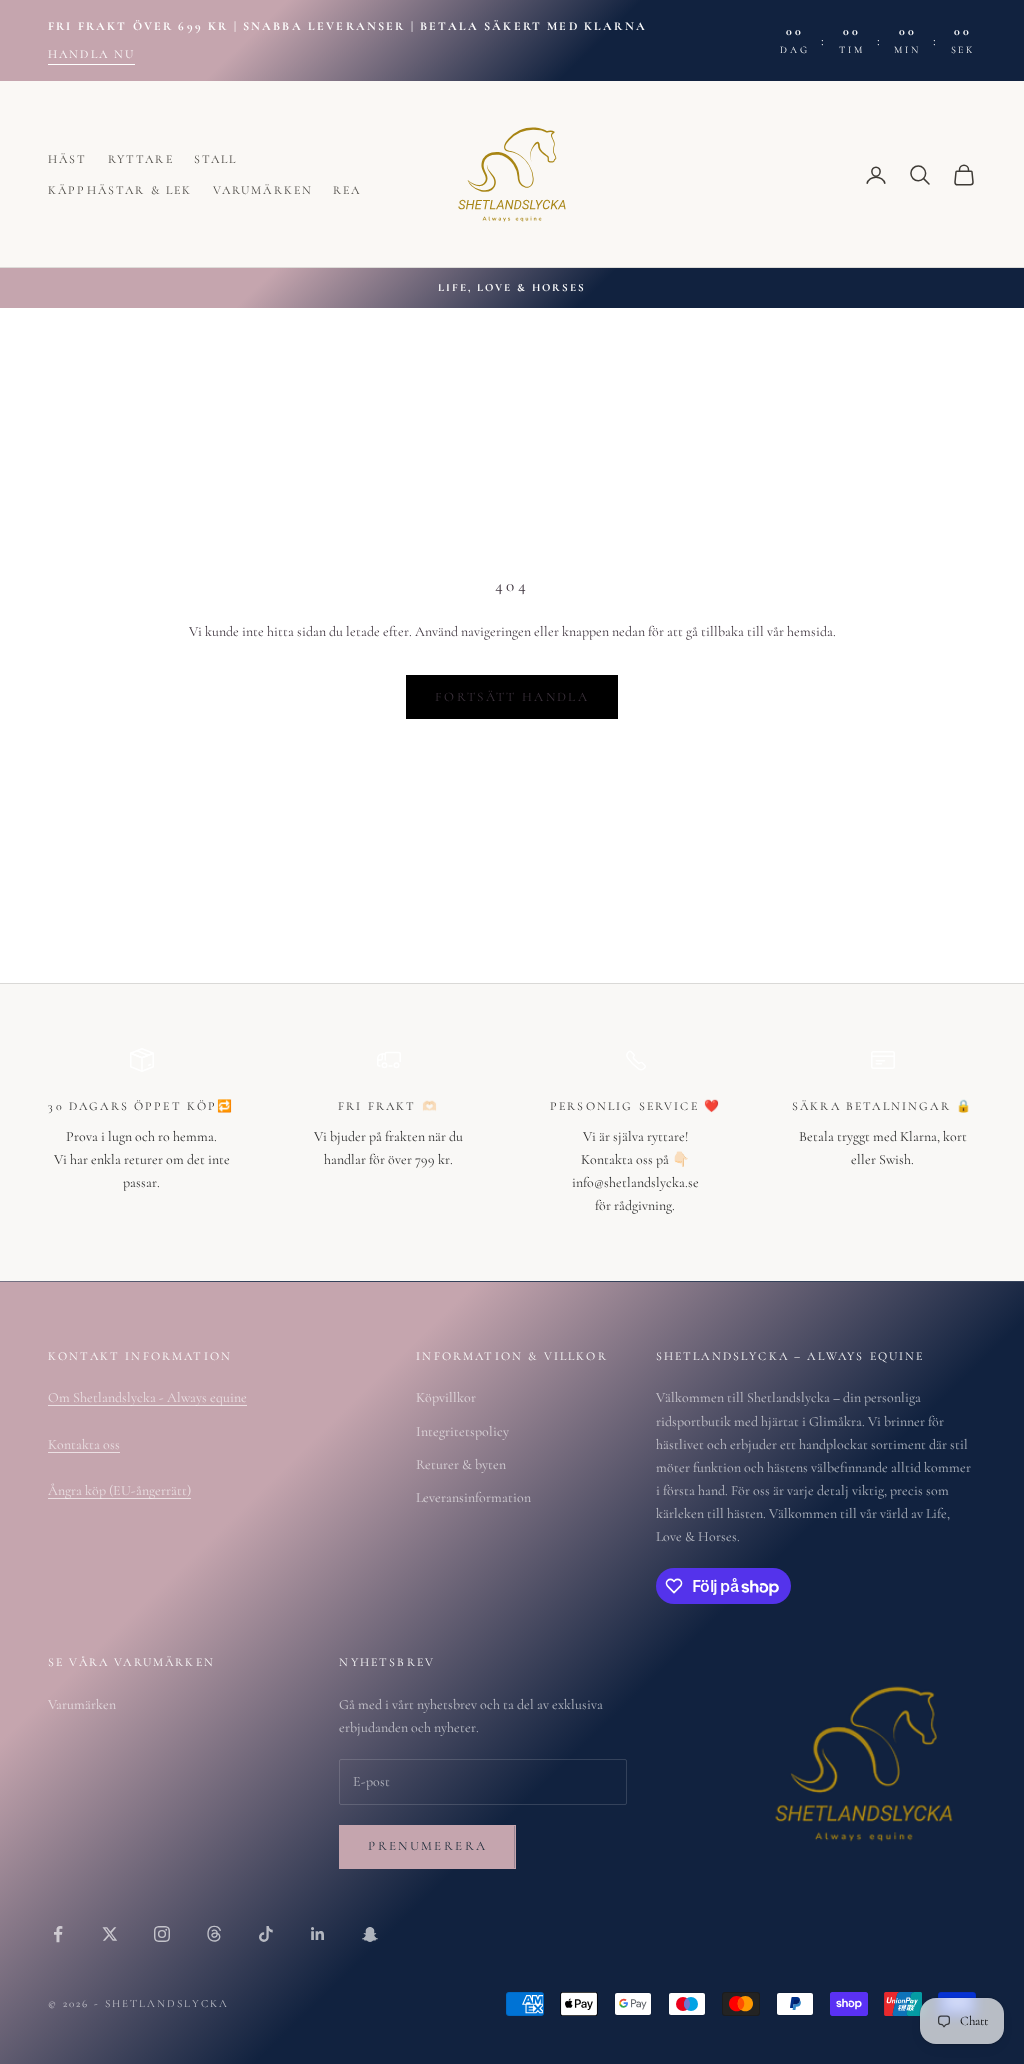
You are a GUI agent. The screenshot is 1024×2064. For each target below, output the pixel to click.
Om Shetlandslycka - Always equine (147, 1397)
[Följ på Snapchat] (370, 1934)
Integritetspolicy (462, 1431)
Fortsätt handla (512, 697)
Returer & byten (461, 1464)
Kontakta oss (84, 1444)
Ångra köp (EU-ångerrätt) (119, 1490)
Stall (216, 159)
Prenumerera (427, 1846)
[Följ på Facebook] (58, 1934)
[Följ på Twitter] (110, 1934)
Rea (347, 190)
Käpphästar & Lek (120, 190)
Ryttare (141, 159)
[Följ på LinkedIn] (318, 1934)
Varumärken (263, 190)
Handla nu (91, 54)
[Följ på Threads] (214, 1934)
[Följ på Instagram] (162, 1934)
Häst (68, 159)
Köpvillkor (446, 1397)
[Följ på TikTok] (266, 1934)
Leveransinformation (473, 1497)
